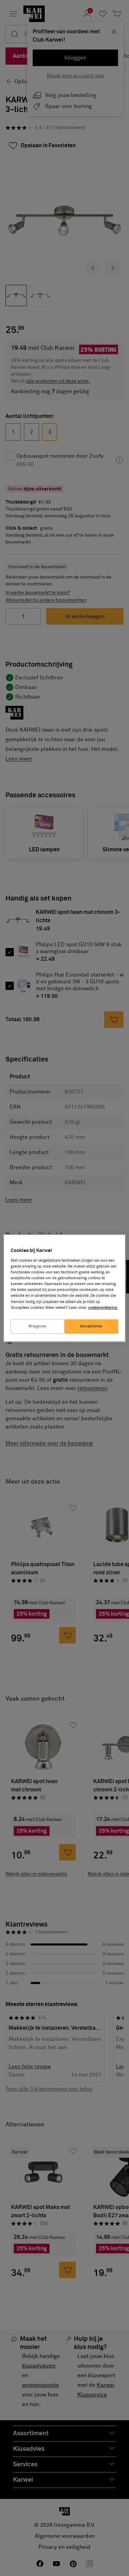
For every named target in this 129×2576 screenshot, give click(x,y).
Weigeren (38, 1326)
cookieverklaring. (103, 1308)
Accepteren (91, 1326)
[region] (64, 1288)
